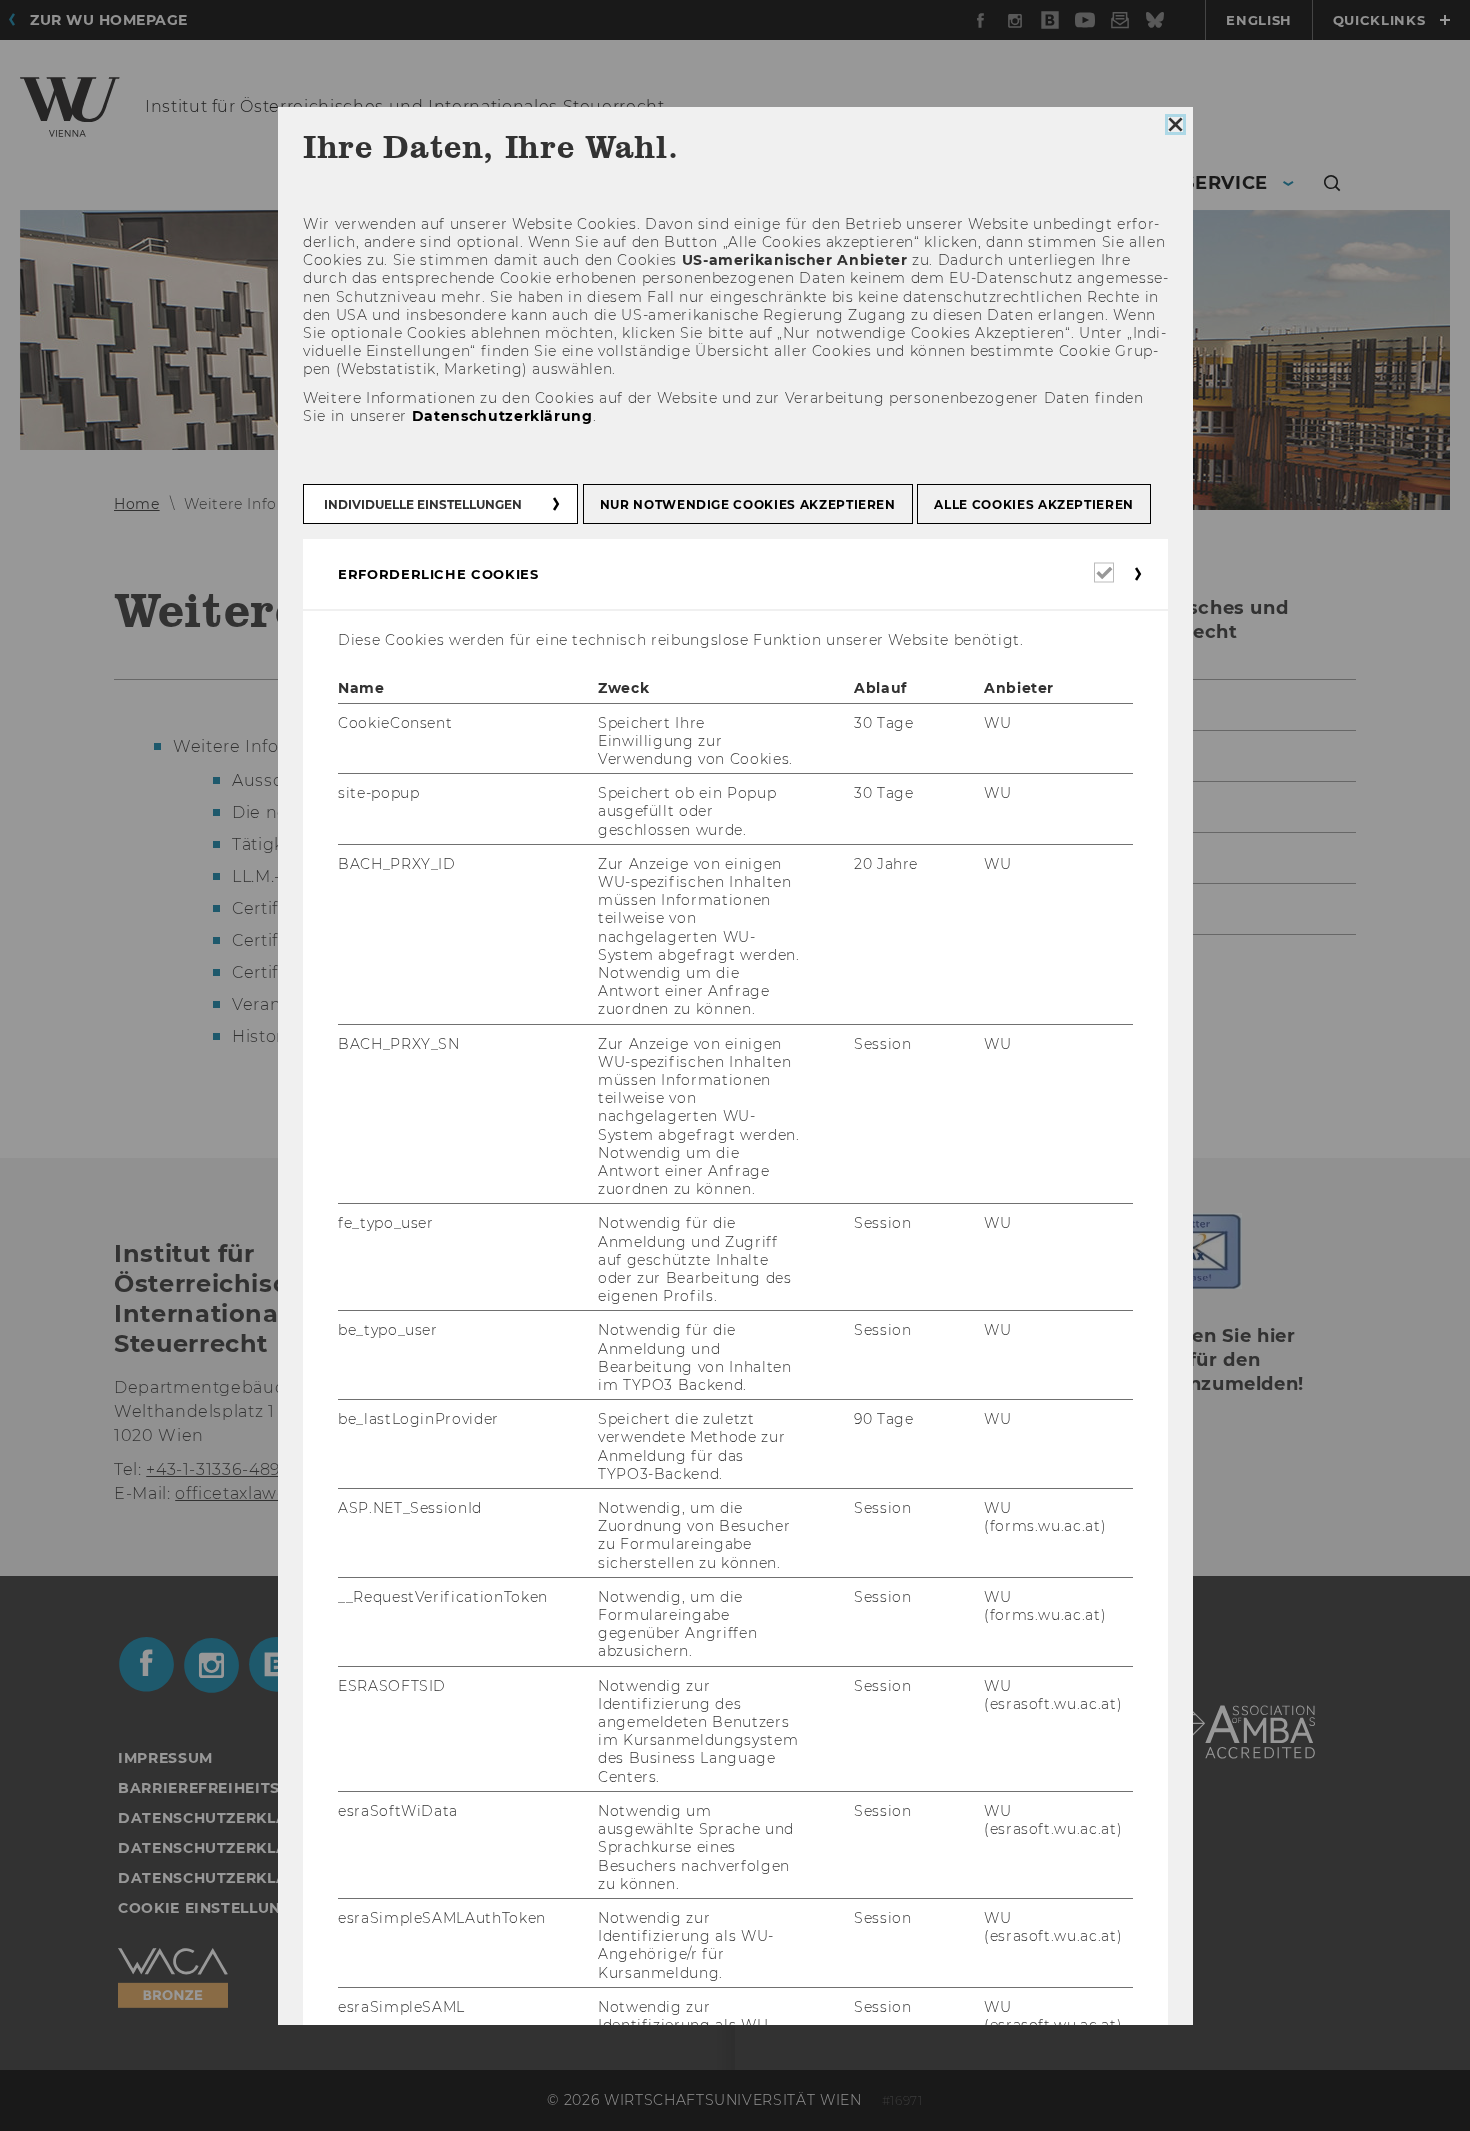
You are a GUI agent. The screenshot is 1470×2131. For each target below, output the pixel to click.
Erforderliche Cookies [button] (438, 574)
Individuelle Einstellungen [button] (423, 504)
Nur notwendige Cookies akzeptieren (747, 504)
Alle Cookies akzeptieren (1034, 504)
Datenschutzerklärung (501, 416)
